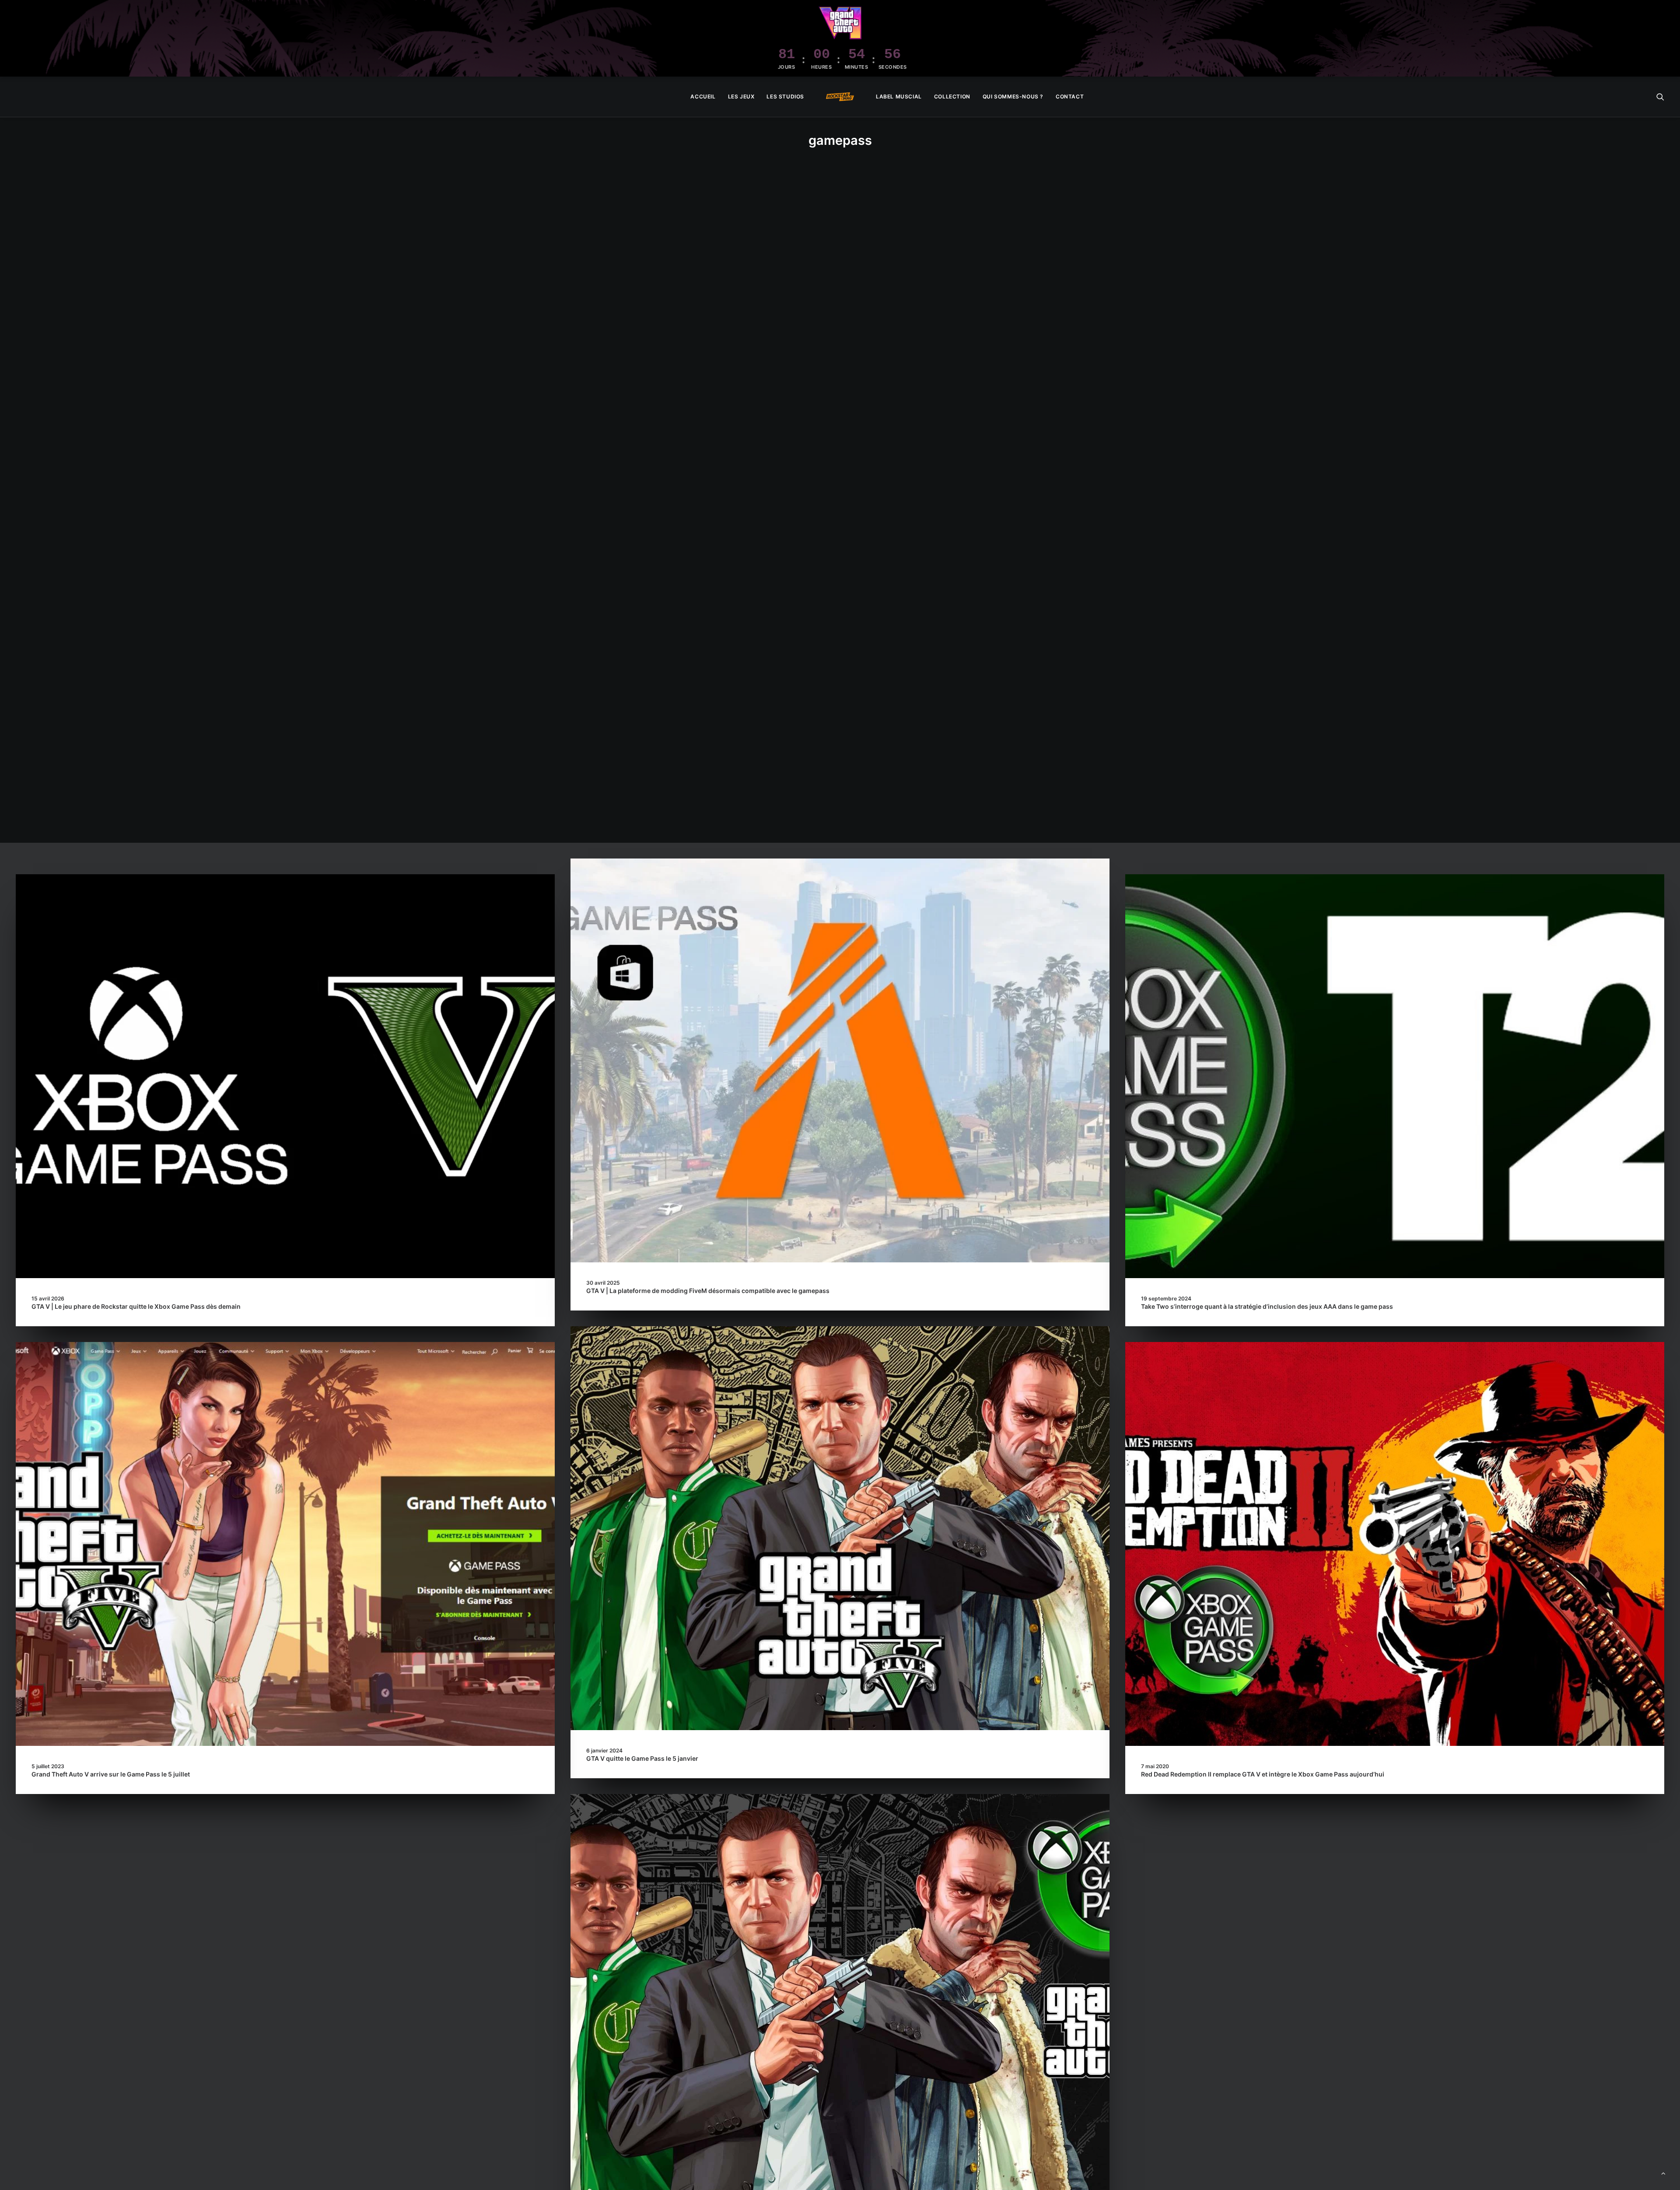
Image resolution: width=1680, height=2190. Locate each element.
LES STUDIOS (785, 96)
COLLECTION (952, 96)
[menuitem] (703, 97)
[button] (1660, 97)
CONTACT (1070, 96)
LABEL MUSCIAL (899, 96)
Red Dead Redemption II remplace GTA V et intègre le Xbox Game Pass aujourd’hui (1263, 1774)
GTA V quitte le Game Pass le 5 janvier (642, 1758)
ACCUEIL (703, 96)
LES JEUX (741, 96)
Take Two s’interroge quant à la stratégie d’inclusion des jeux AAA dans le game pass (1267, 1306)
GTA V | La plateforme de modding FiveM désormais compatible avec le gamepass (708, 1291)
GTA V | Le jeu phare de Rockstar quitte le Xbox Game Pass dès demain (136, 1306)
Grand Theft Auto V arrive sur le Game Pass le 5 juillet (111, 1774)
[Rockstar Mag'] (840, 97)
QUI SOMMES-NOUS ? (1013, 96)
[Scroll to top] (1663, 2173)
